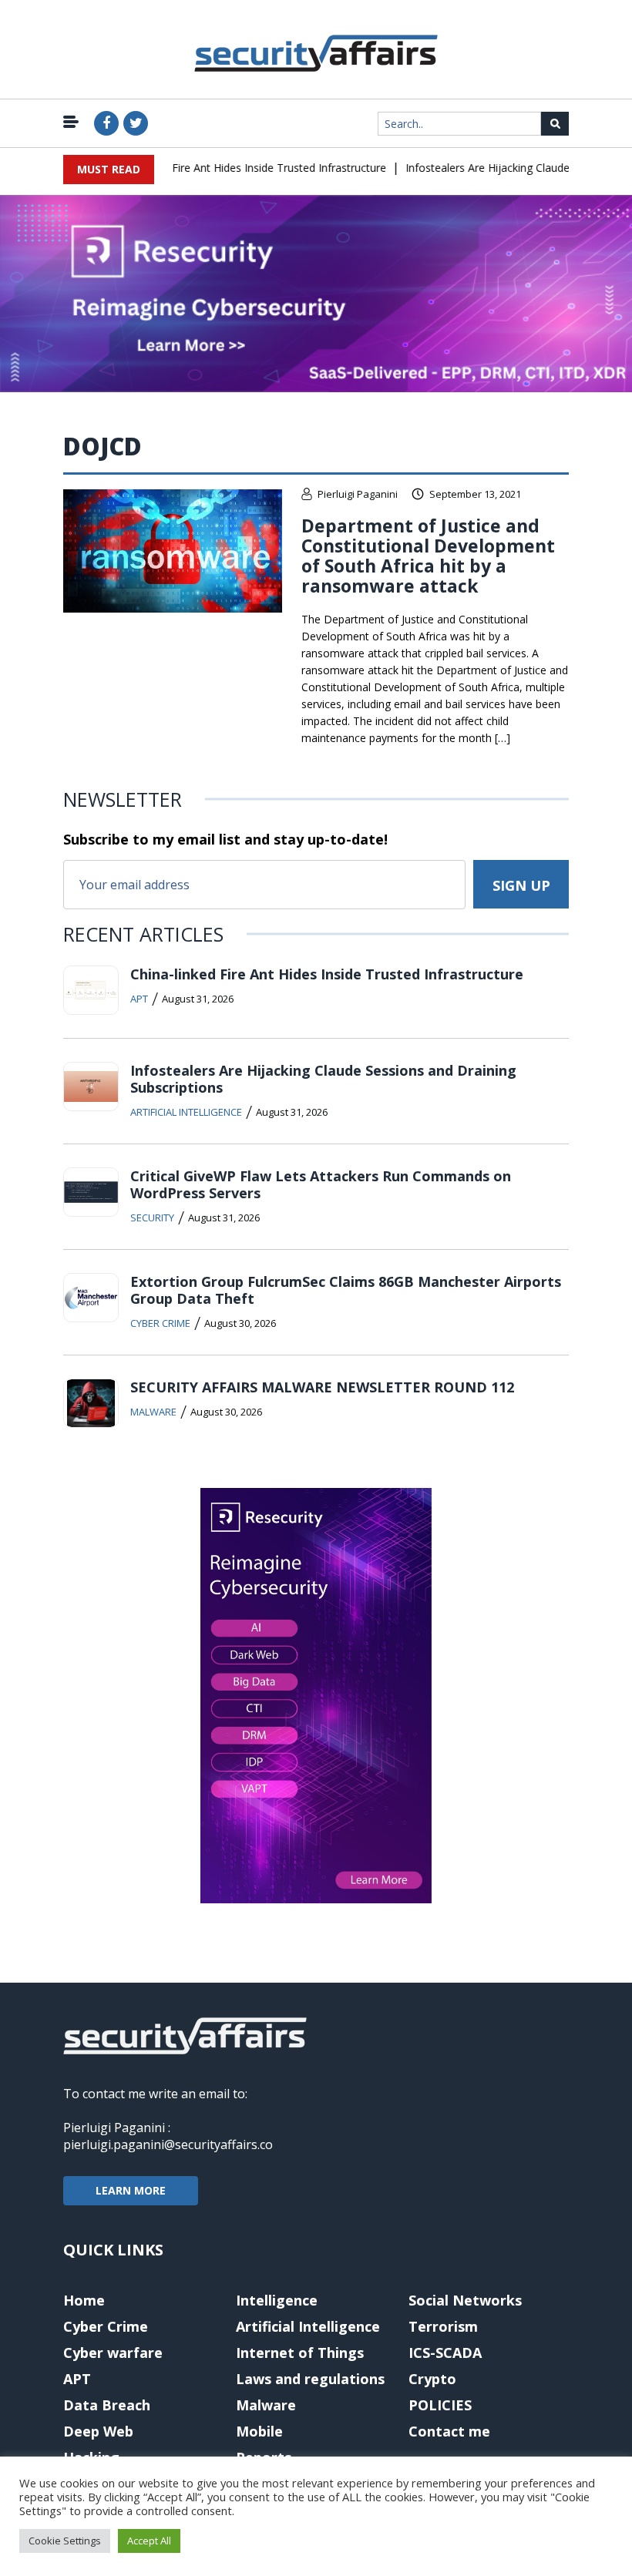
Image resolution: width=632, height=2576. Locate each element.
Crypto (432, 2379)
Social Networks (465, 2300)
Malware (153, 1412)
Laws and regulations (310, 2379)
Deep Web (98, 2431)
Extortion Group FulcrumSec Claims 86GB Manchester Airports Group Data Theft (346, 1290)
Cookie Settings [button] (65, 2541)
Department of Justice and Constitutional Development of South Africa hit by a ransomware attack (428, 556)
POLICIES (440, 2405)
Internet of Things (300, 2353)
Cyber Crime (160, 1323)
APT (139, 999)
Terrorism (443, 2326)
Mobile (259, 2431)
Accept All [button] (149, 2541)
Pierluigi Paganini (358, 494)
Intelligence (277, 2300)
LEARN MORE (131, 2190)
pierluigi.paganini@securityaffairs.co (168, 2144)
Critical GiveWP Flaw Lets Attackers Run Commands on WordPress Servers (321, 1184)
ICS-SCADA (445, 2353)
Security (152, 1217)
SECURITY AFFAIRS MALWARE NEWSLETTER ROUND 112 (322, 1387)
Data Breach (107, 2405)
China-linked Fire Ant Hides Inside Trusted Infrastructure (230, 168)
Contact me (449, 2431)
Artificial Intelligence (186, 1112)
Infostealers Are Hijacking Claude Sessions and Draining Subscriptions (323, 1079)
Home (84, 2300)
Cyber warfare (113, 2353)
